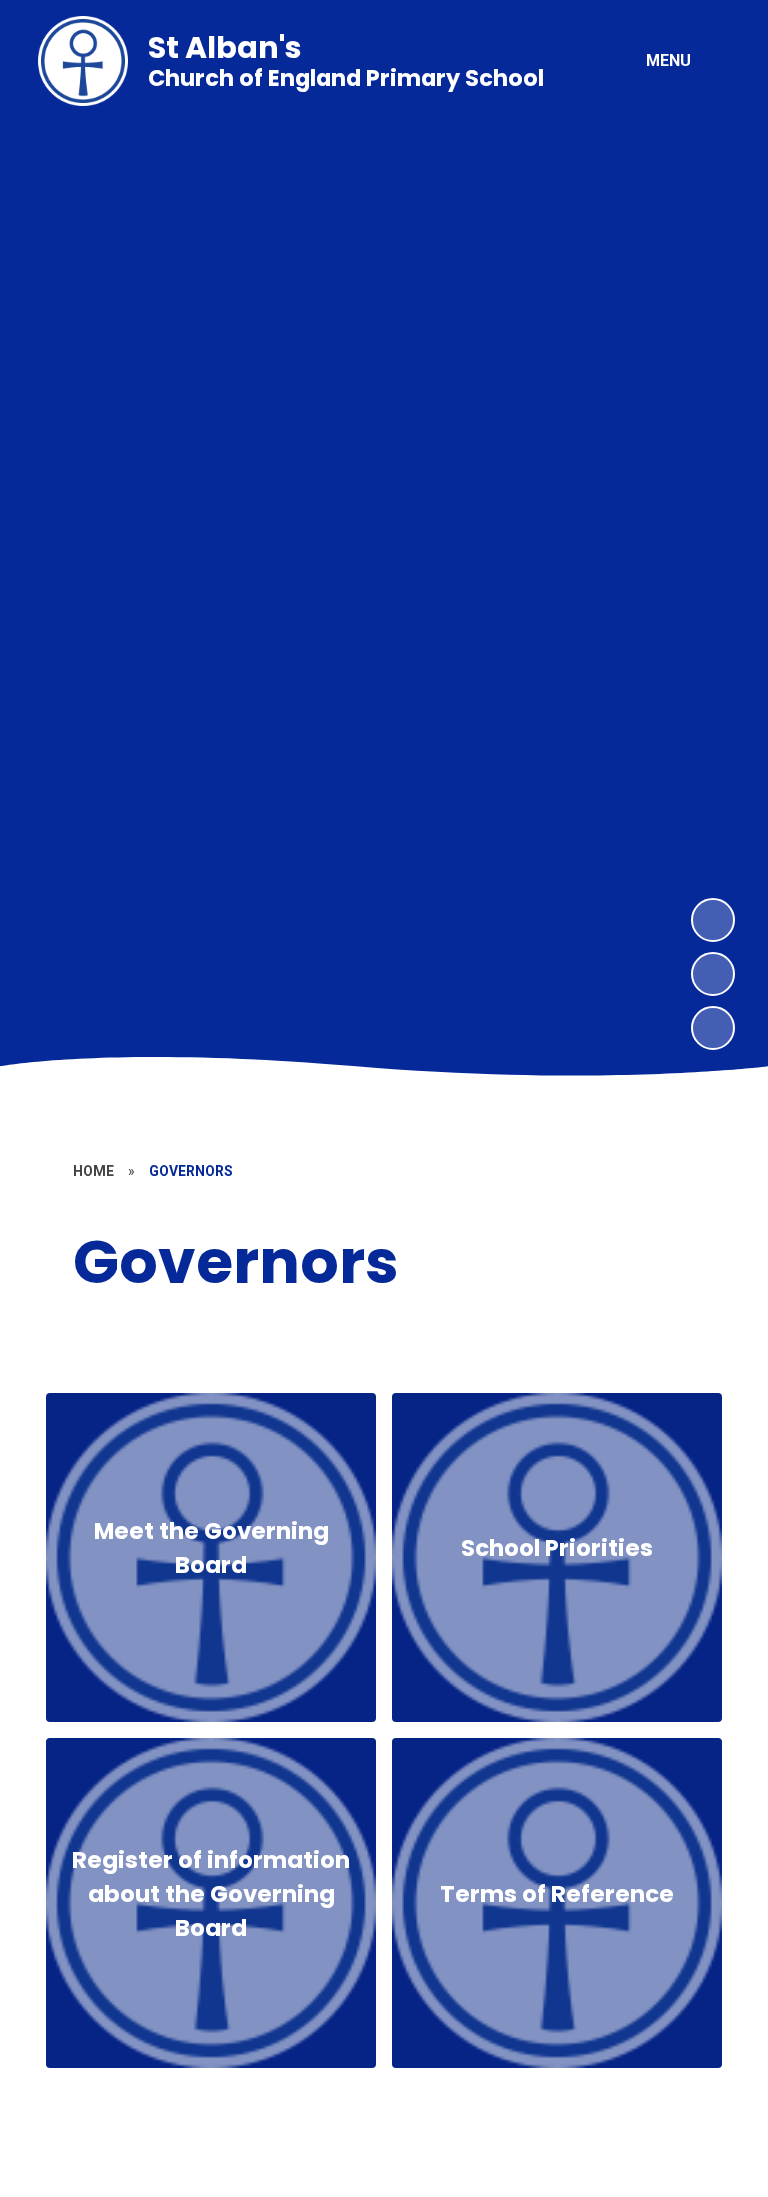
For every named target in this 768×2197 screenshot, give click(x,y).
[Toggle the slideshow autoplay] (713, 1028)
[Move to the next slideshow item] (713, 920)
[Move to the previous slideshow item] (713, 974)
